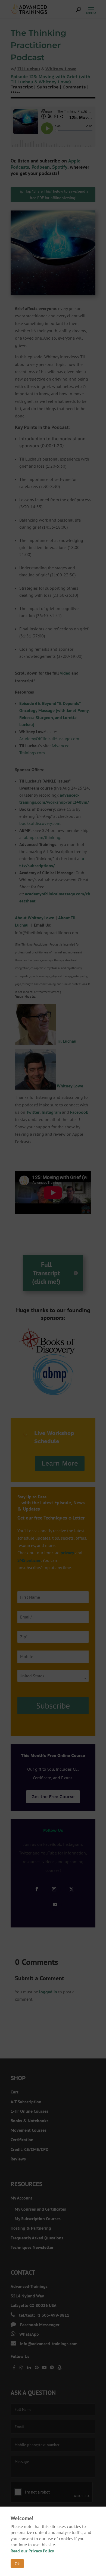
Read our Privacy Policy (32, 2551)
